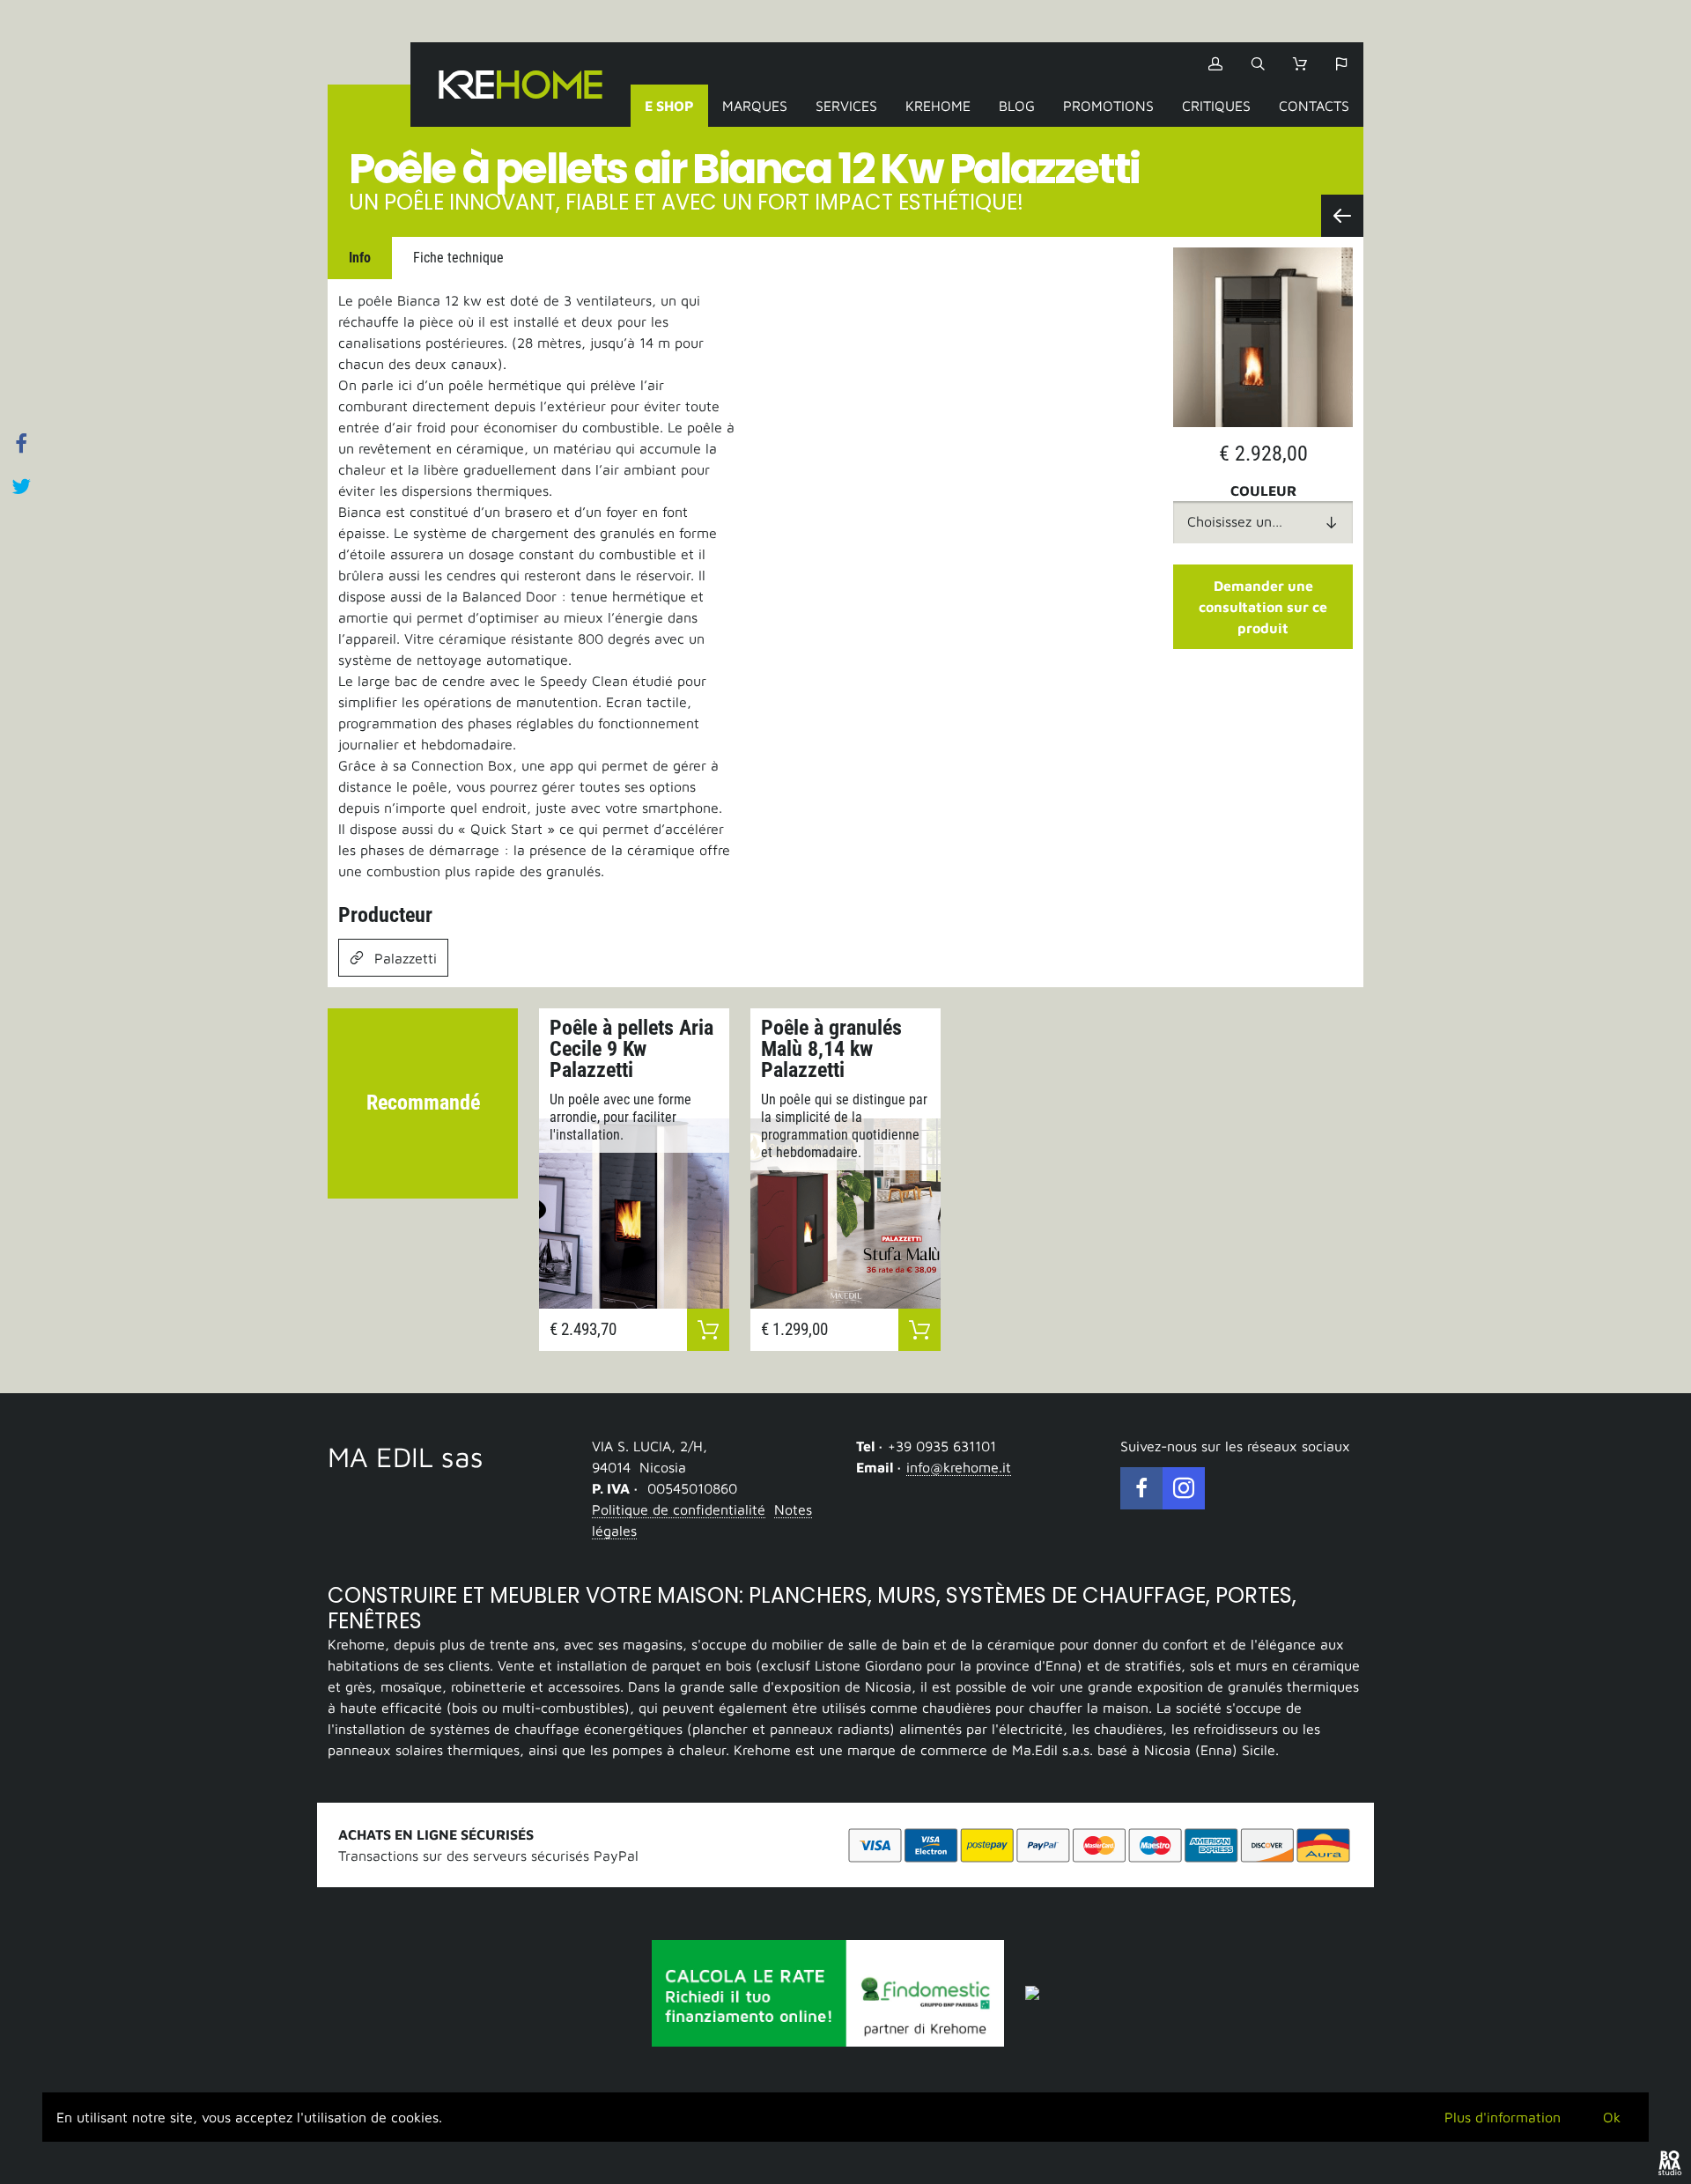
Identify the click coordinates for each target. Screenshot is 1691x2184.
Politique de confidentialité (679, 1509)
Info (360, 258)
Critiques (1216, 106)
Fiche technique (458, 258)
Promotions (1108, 106)
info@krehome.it (959, 1467)
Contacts (1314, 106)
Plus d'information (1503, 2117)
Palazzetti (406, 958)
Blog (1017, 106)
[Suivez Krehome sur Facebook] (1141, 1488)
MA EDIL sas (406, 1457)
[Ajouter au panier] (708, 1330)
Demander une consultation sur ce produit (1263, 607)
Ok (1612, 2117)
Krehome (521, 85)
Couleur (1263, 491)
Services (846, 106)
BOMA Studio (1670, 2163)
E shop (669, 106)
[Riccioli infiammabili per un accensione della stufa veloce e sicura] (1342, 216)
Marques (755, 106)
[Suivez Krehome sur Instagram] (1184, 1488)
